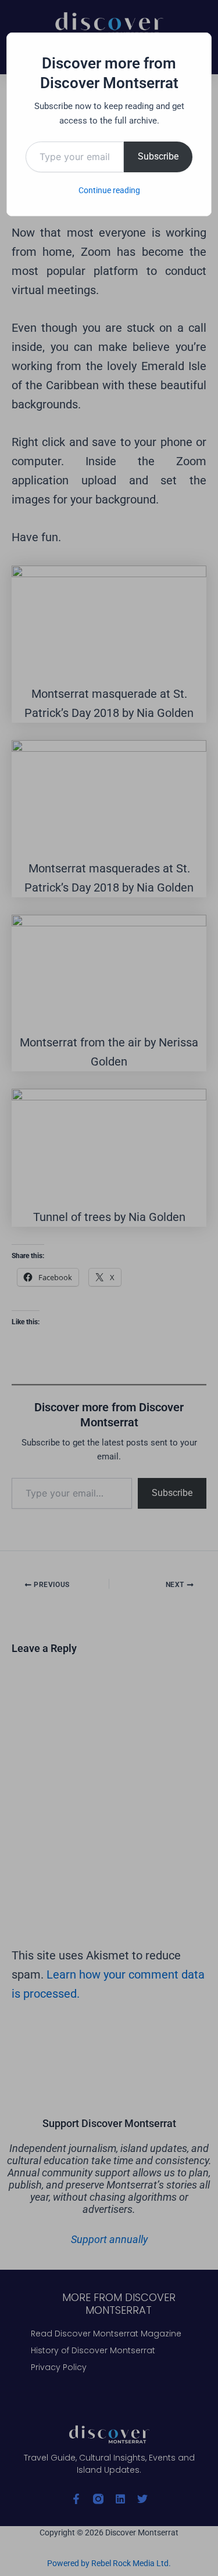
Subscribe (158, 156)
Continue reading (109, 190)
